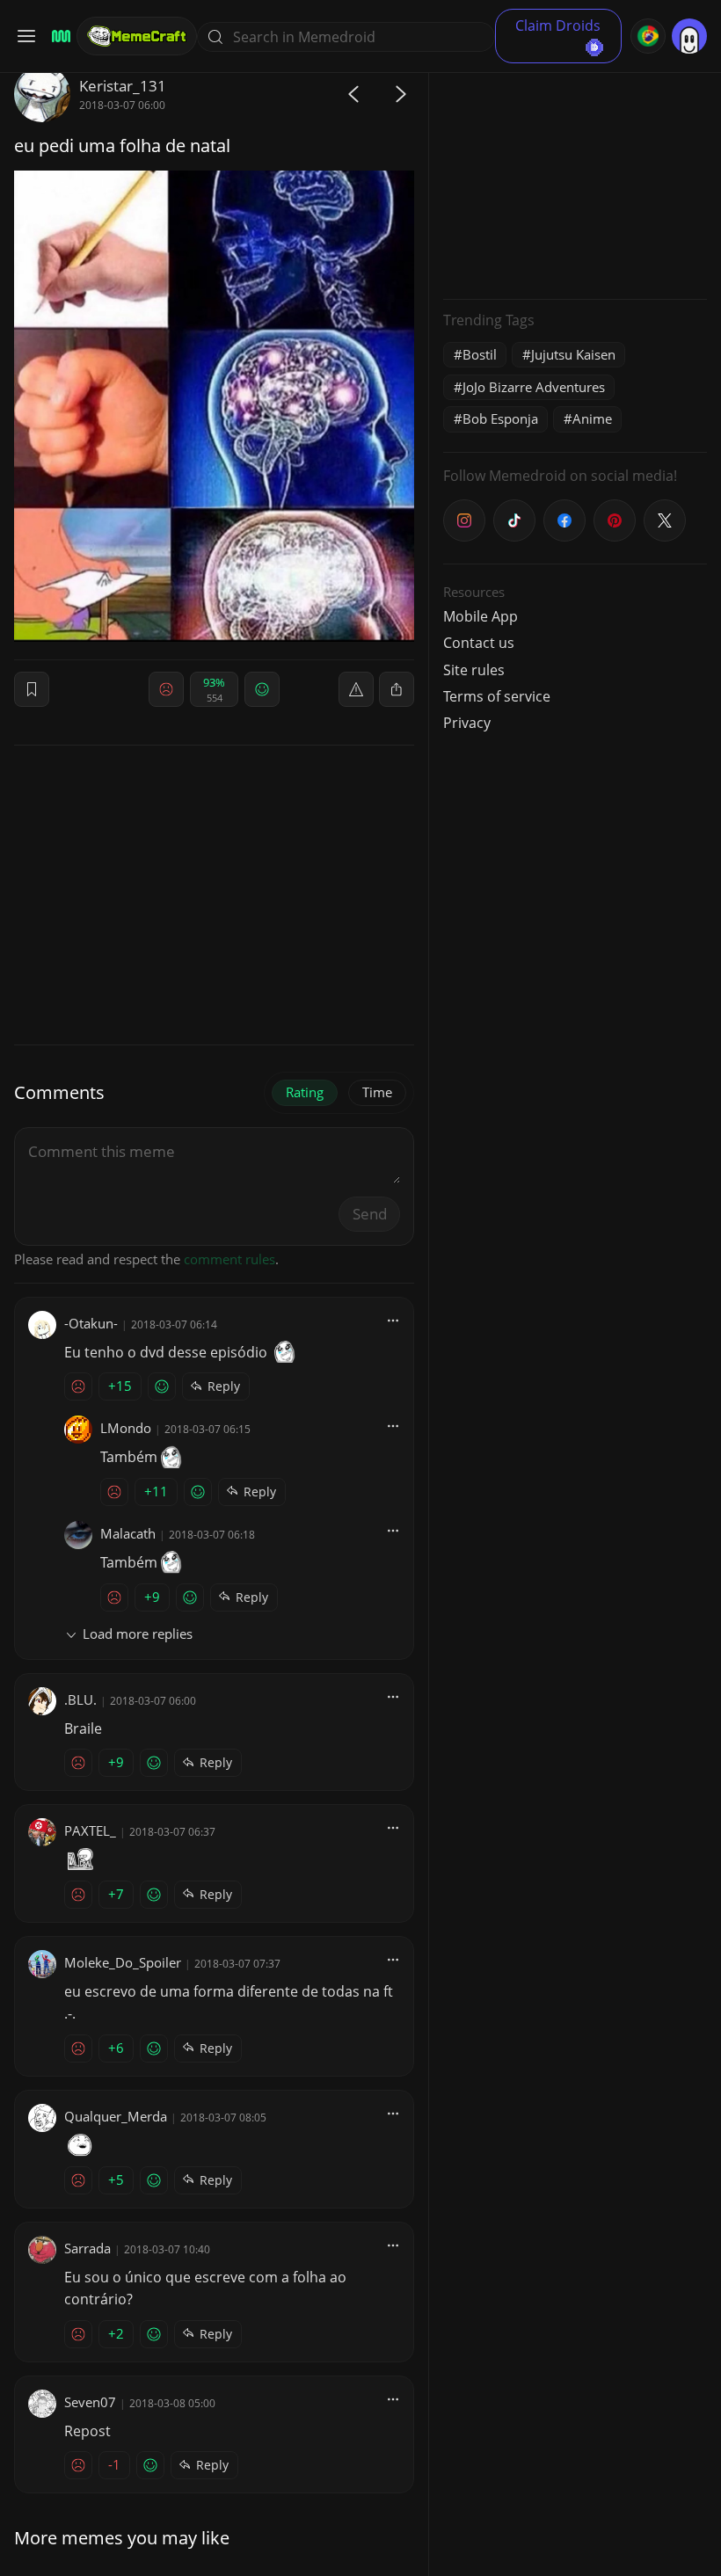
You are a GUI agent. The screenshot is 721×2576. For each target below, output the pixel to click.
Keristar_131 (123, 86)
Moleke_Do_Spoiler (123, 1962)
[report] (356, 689)
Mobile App (481, 616)
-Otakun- (91, 1323)
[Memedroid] (58, 36)
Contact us (479, 643)
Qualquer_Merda (116, 2116)
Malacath (128, 1533)
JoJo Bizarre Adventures (534, 387)
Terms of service (497, 696)
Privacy (467, 723)
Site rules (474, 670)
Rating (305, 1092)
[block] (397, 689)
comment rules (229, 1259)
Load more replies (138, 1634)
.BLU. (80, 1699)
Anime (592, 418)
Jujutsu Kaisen (573, 354)
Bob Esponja (500, 418)
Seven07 (90, 2402)
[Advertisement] (575, 176)
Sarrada (87, 2248)
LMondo (126, 1428)
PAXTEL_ (90, 1830)
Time (377, 1092)
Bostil (480, 354)
